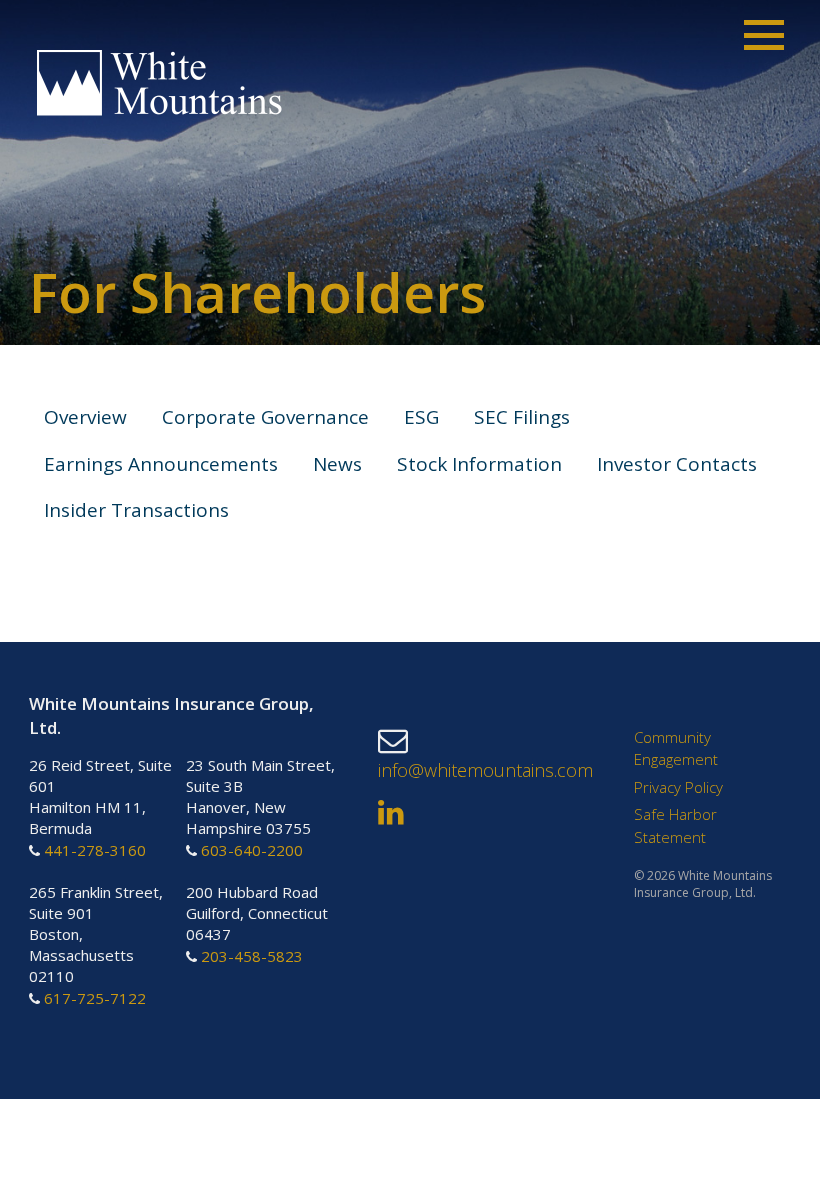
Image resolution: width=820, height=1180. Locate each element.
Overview (85, 417)
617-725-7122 (95, 998)
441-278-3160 (95, 851)
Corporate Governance (265, 417)
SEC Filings (522, 417)
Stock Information (479, 464)
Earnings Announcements (161, 464)
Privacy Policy (678, 787)
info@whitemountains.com (485, 769)
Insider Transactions (136, 510)
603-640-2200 (252, 851)
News (337, 464)
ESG (421, 417)
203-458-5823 (252, 956)
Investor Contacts (677, 464)
